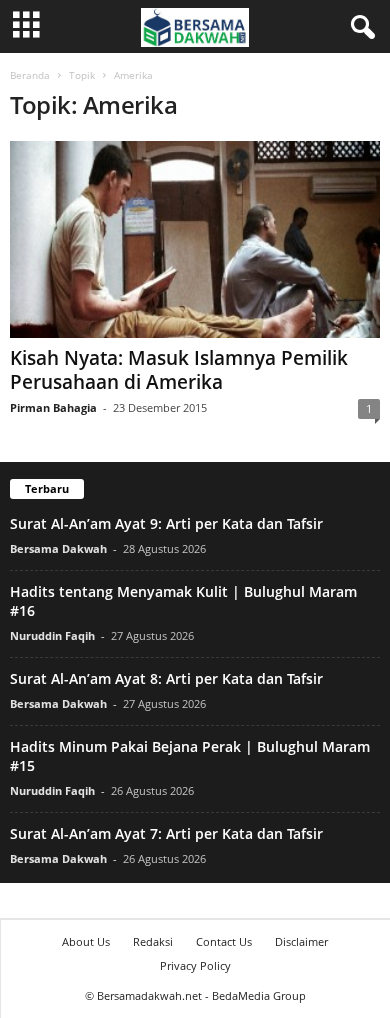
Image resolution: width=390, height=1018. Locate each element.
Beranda (30, 75)
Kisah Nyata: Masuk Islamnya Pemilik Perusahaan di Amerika (179, 370)
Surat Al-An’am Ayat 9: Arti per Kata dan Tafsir (166, 523)
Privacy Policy (195, 965)
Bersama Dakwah (58, 548)
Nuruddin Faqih (52, 635)
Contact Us (224, 941)
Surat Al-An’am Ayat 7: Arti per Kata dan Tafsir (166, 833)
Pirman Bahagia (53, 407)
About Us (86, 941)
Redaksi (153, 941)
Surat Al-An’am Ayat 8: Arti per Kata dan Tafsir (166, 678)
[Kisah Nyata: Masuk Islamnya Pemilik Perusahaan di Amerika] (195, 239)
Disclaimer (301, 941)
